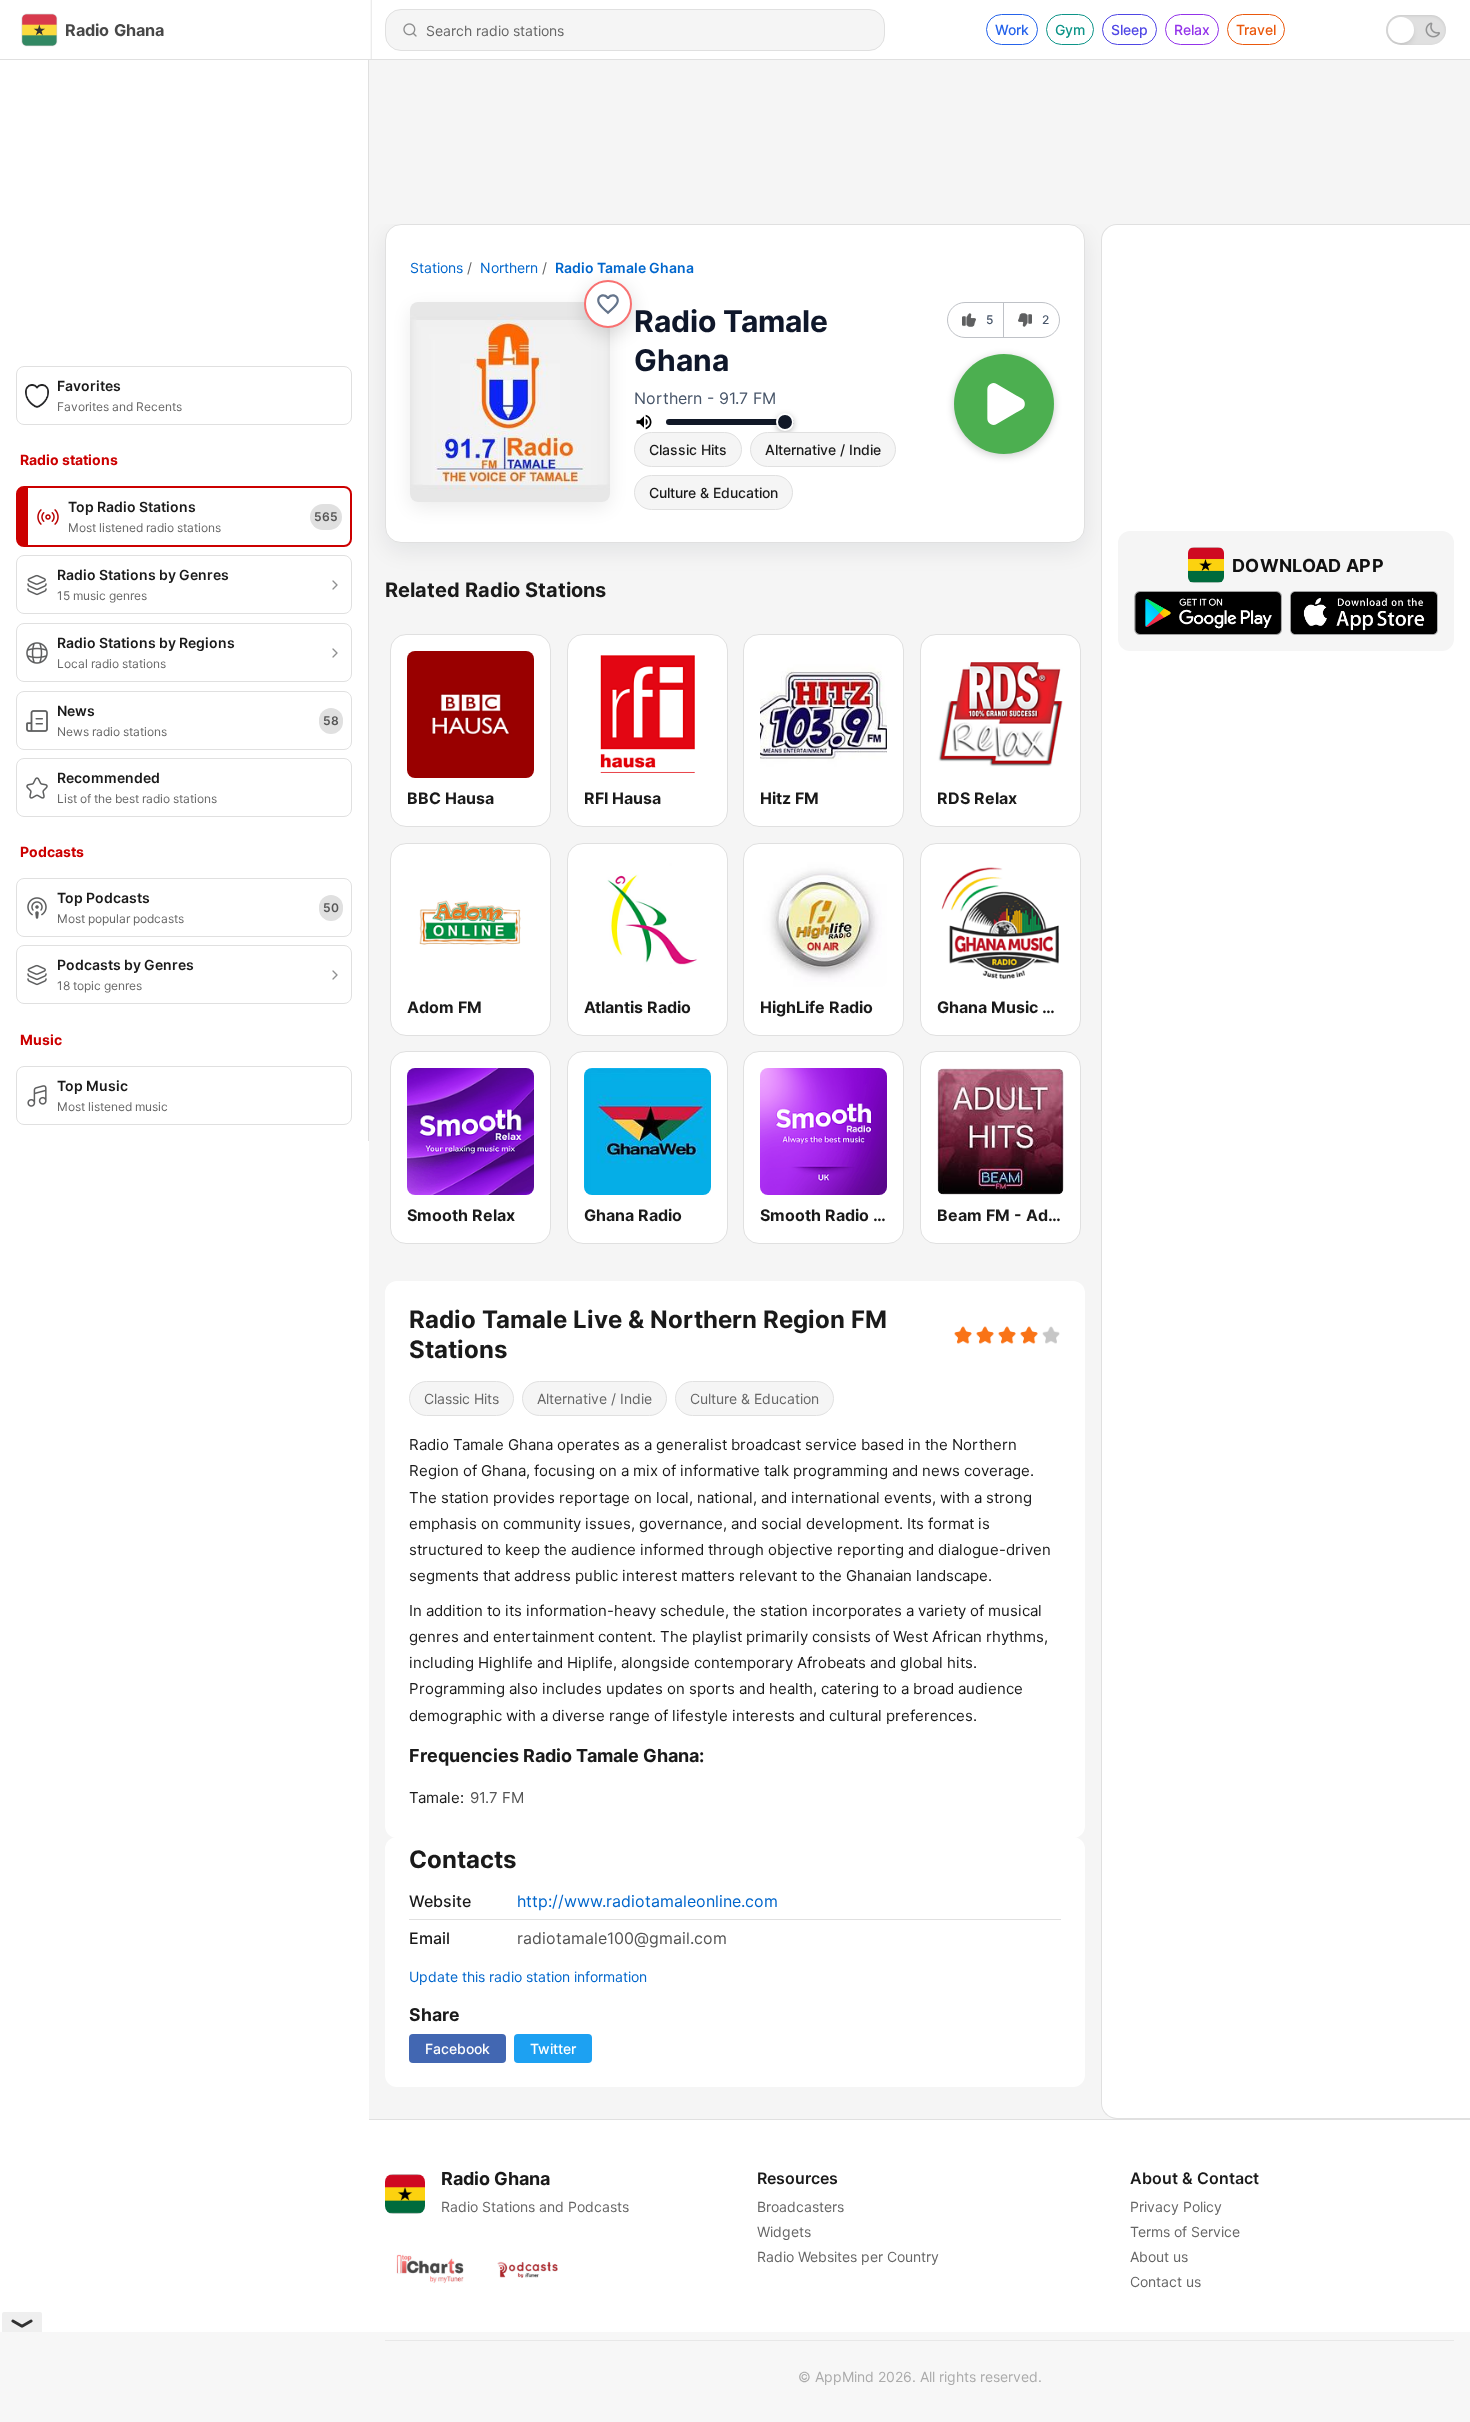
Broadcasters (800, 2206)
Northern (509, 267)
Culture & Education (713, 492)
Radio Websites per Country (848, 2256)
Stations (436, 267)
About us (1159, 2256)
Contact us (1165, 2281)
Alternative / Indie (823, 449)
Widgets (784, 2231)
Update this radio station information (528, 1976)
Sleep (1129, 29)
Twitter (553, 2048)
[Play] (1004, 404)
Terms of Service (1185, 2231)
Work (1012, 29)
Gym (1070, 29)
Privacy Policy (1176, 2206)
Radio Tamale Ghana (624, 267)
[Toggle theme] (1416, 30)
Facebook (457, 2048)
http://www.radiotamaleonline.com (647, 1901)
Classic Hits (688, 449)
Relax (1192, 29)
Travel (1256, 29)
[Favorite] (608, 304)
